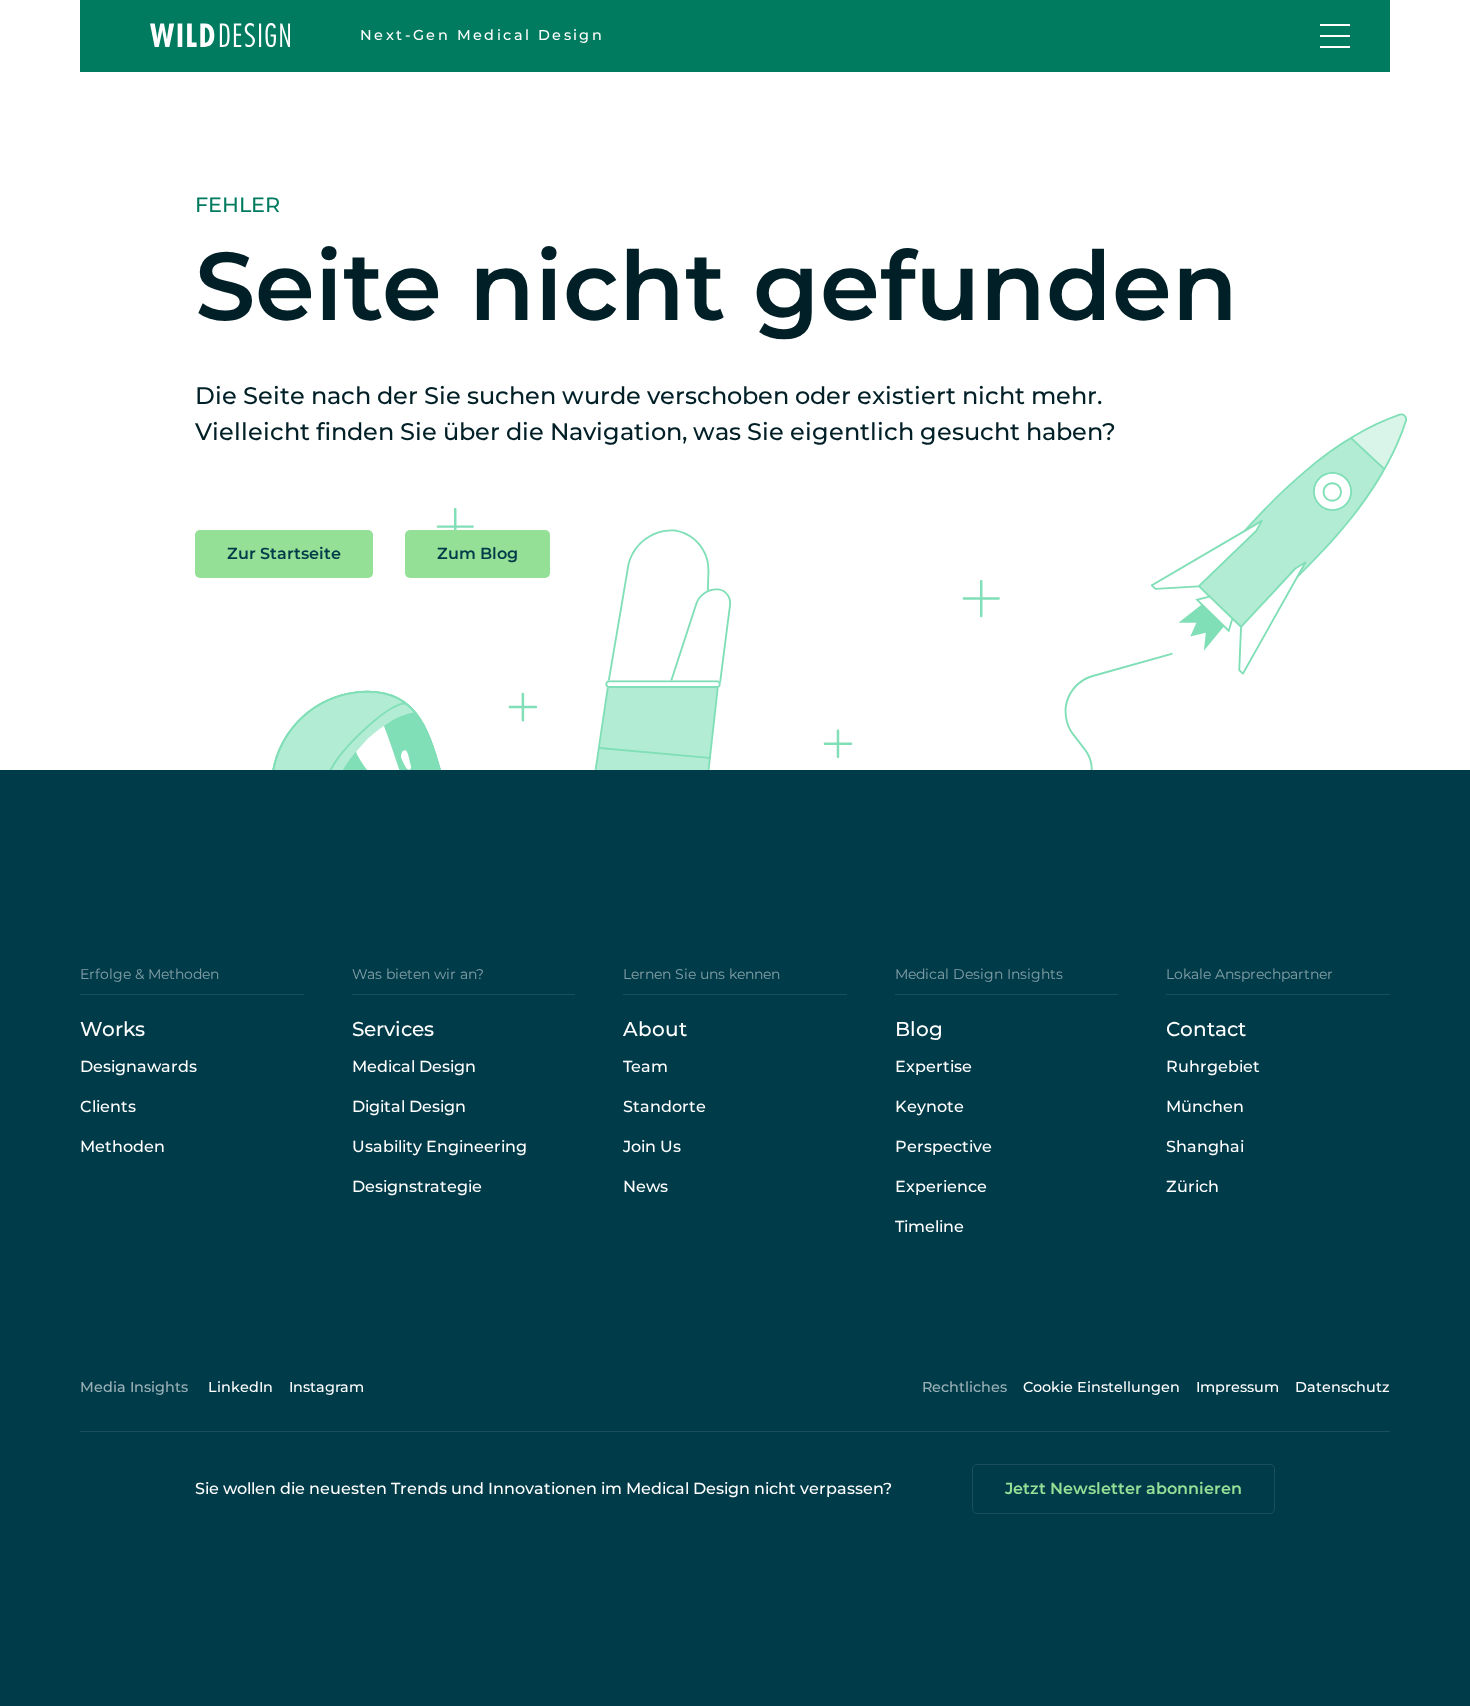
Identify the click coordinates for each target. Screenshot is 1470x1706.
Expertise (933, 1066)
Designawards (138, 1066)
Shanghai (1205, 1146)
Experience (941, 1186)
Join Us (652, 1146)
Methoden (122, 1146)
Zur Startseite (284, 553)
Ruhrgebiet (1213, 1066)
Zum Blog (477, 553)
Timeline (929, 1226)
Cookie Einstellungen (1101, 1387)
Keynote (929, 1106)
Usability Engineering (439, 1146)
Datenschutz (1342, 1387)
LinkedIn (240, 1387)
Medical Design (414, 1066)
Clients (108, 1106)
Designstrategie (417, 1186)
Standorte (664, 1106)
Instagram (326, 1387)
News (645, 1186)
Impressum (1237, 1387)
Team (645, 1066)
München (1205, 1106)
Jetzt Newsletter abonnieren (1123, 1488)
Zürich (1192, 1186)
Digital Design (409, 1106)
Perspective (943, 1146)
